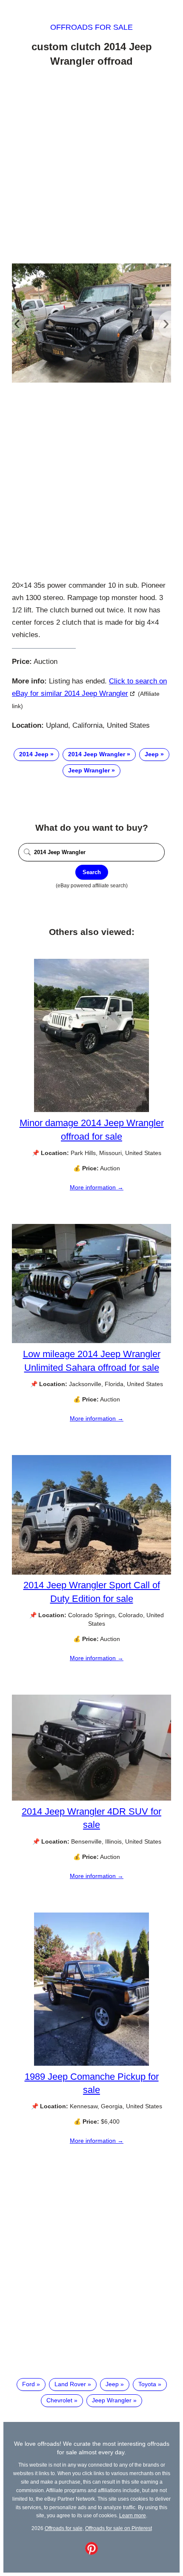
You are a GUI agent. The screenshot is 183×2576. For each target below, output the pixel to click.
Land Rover (70, 2384)
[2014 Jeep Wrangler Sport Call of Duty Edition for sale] (91, 1572)
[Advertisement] (91, 167)
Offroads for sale (91, 27)
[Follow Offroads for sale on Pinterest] (91, 2553)
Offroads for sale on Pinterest (119, 2528)
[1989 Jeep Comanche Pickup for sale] (91, 2064)
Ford (29, 2384)
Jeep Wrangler (89, 770)
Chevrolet (59, 2400)
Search (92, 872)
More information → (97, 1187)
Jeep (152, 754)
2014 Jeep (34, 754)
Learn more (133, 2515)
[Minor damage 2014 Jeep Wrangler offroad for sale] (91, 1110)
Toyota (147, 2384)
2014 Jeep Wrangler (97, 754)
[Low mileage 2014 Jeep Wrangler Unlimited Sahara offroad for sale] (91, 1341)
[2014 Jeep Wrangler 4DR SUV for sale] (91, 1798)
